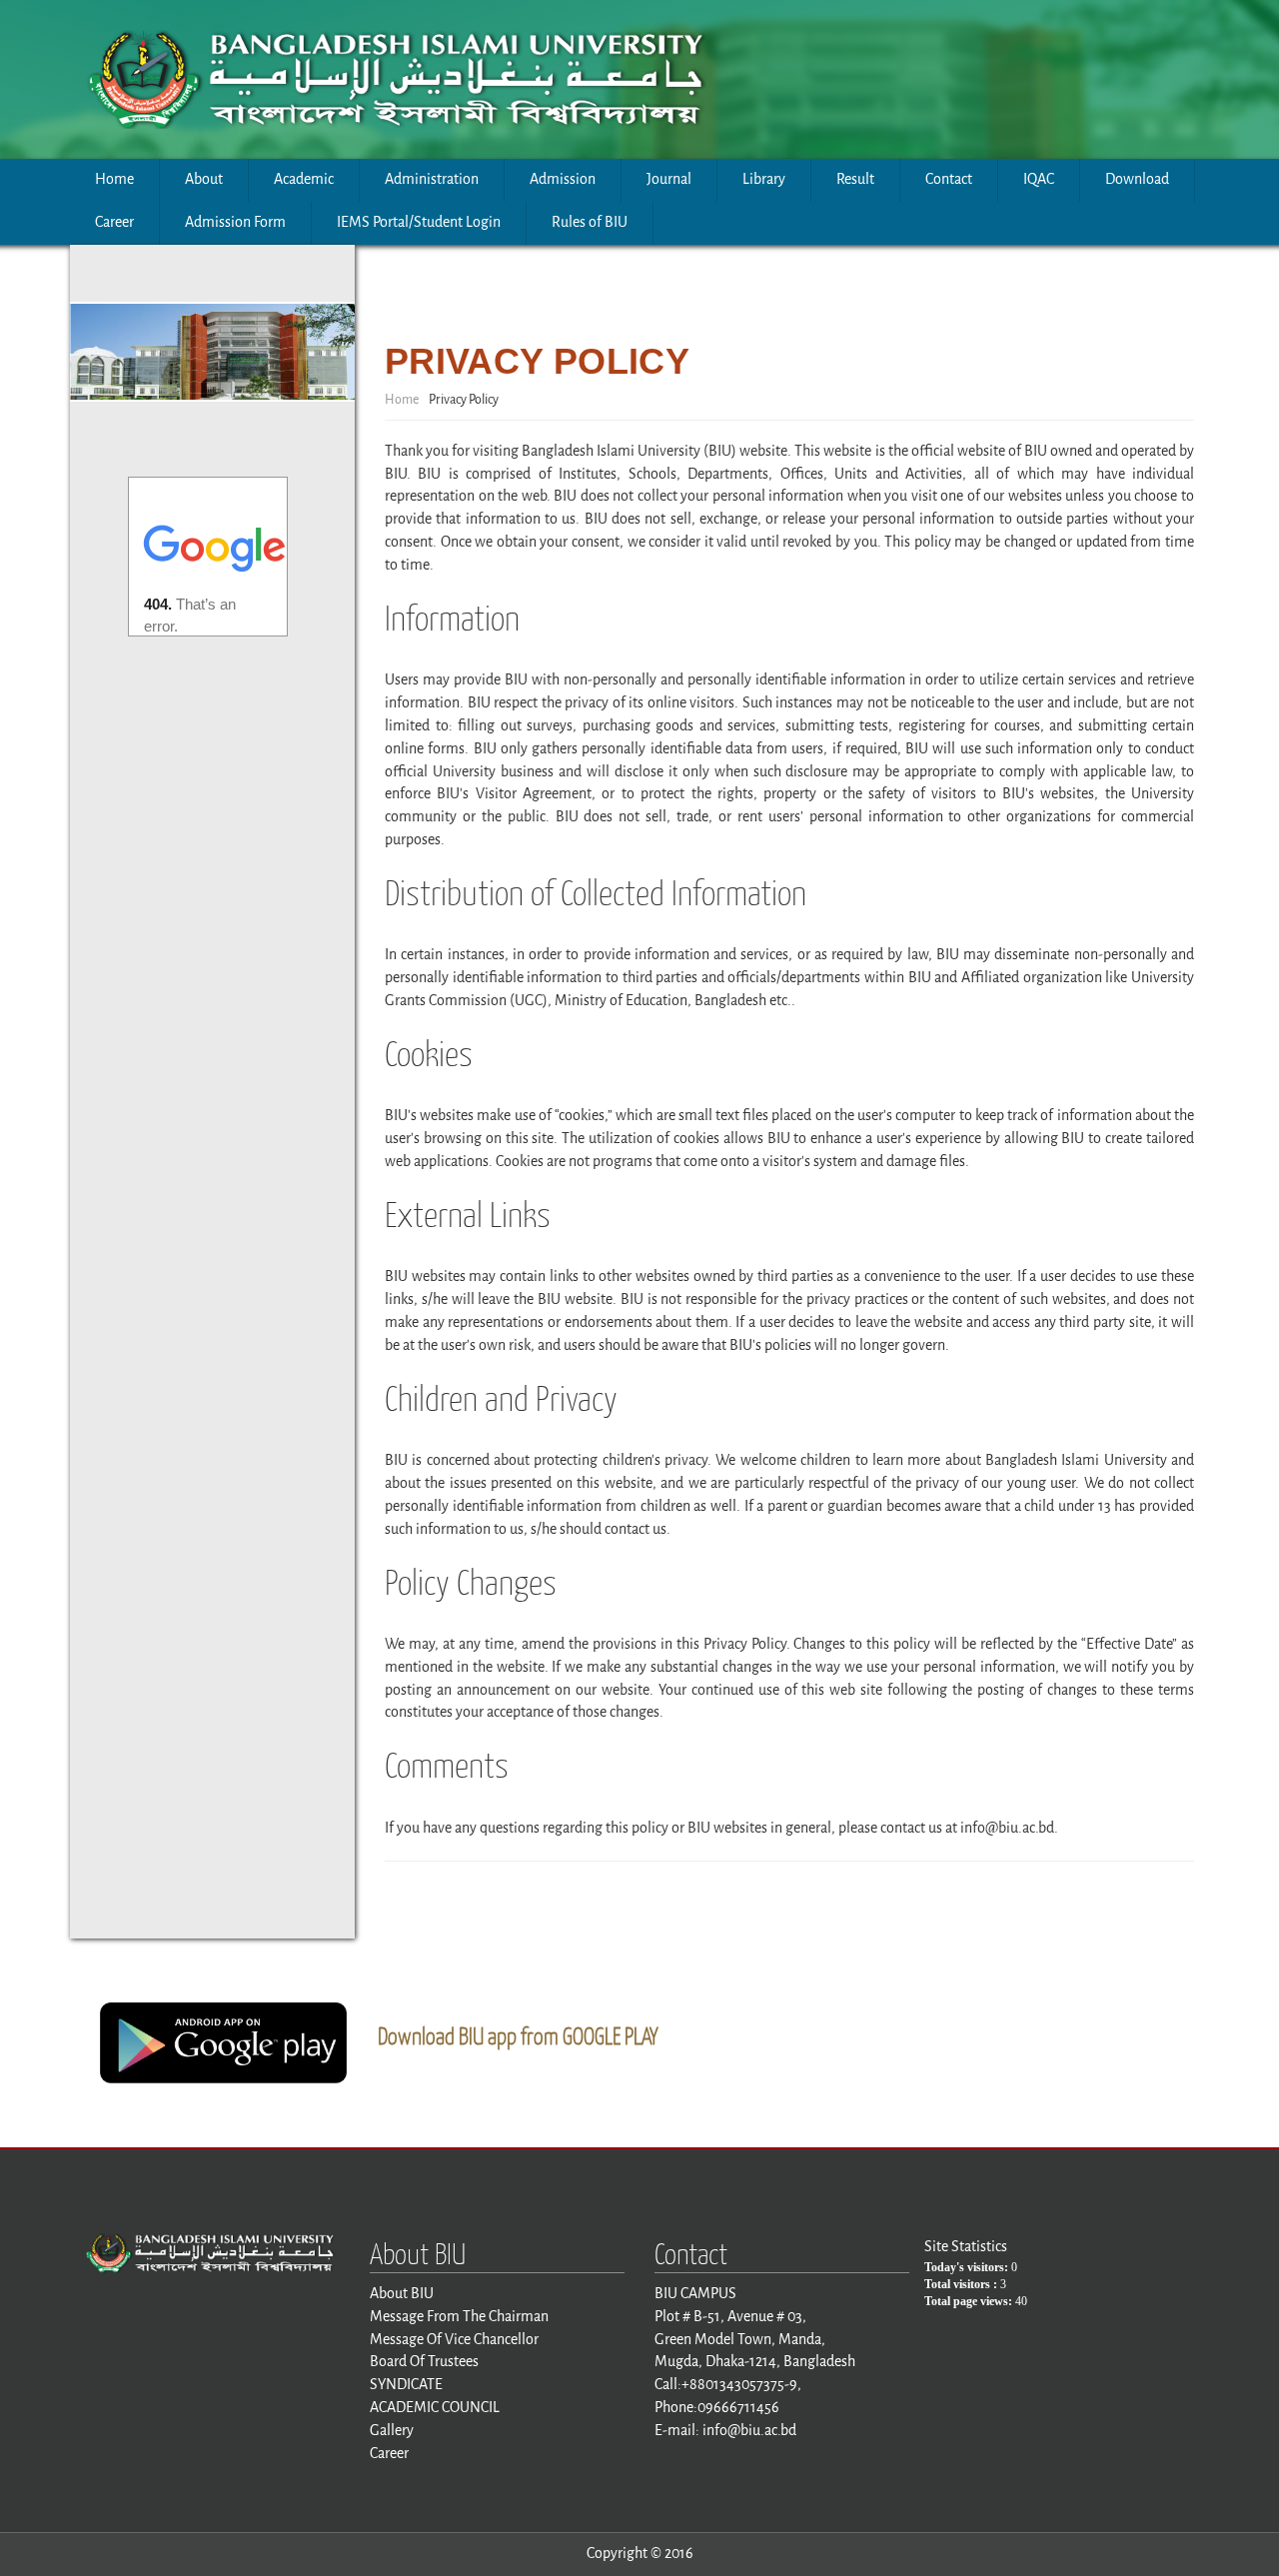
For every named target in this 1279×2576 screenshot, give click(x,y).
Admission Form (235, 222)
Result (855, 179)
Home (114, 179)
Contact (949, 179)
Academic (304, 179)
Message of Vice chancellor (454, 2340)
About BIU (402, 2294)
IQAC (1039, 179)
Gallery (392, 2431)
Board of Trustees (424, 2362)
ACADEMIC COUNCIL (435, 2408)
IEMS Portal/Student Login (419, 222)
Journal (669, 179)
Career (114, 222)
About (204, 179)
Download (1137, 179)
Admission (563, 179)
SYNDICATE (406, 2385)
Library (764, 179)
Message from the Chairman (459, 2317)
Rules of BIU (590, 222)
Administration (432, 179)
